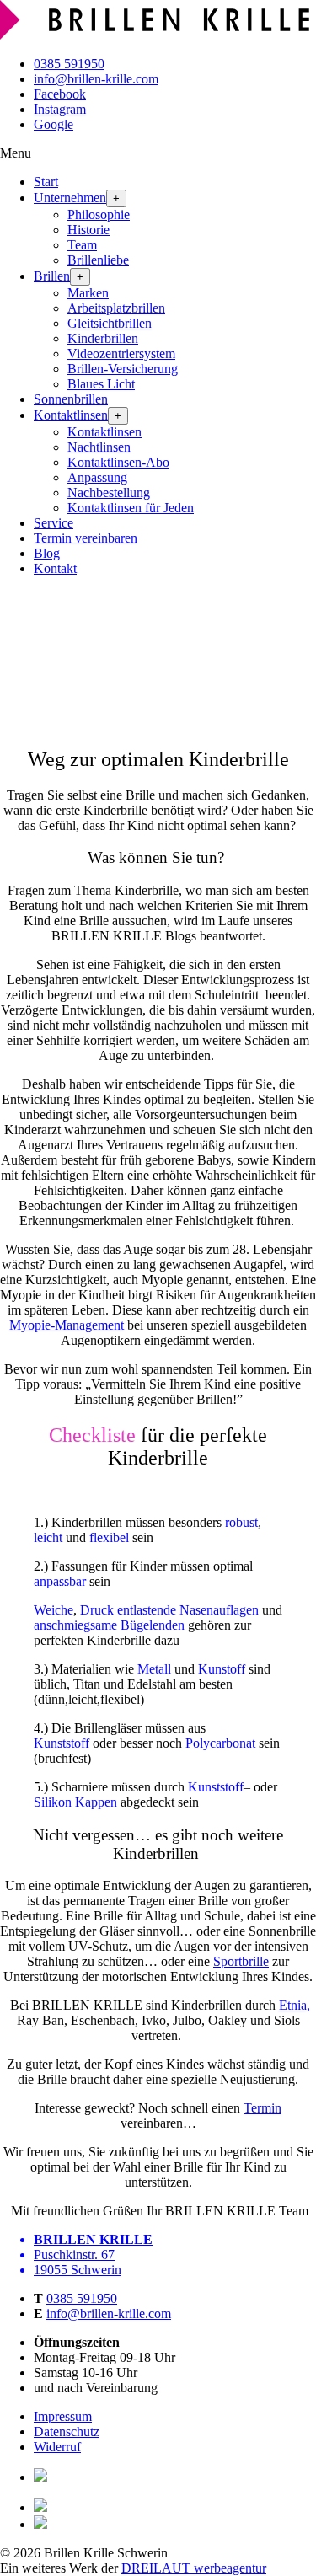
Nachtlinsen (99, 447)
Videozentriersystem (121, 353)
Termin (262, 2108)
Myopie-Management (67, 1325)
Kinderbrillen (103, 338)
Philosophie (99, 214)
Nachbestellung (109, 493)
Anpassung (97, 477)
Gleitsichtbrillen (110, 323)
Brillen (52, 276)
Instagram (60, 109)
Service (54, 523)
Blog (47, 553)
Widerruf (57, 2447)
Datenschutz (67, 2431)
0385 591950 (69, 64)
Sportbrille (241, 1961)
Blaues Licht (101, 384)
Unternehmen (70, 198)
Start (46, 182)
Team (82, 245)
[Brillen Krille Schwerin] (158, 35)
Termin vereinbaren (86, 538)
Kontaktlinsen (71, 415)
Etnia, (295, 2005)
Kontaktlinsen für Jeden (131, 508)
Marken (88, 293)
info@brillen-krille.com (96, 79)
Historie (88, 230)
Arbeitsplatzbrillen (116, 308)
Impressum (63, 2416)
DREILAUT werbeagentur (194, 2568)
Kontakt (55, 568)
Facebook (60, 94)
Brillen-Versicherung (123, 369)
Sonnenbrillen (71, 399)
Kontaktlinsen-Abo (118, 462)
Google (54, 124)
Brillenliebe (98, 260)
